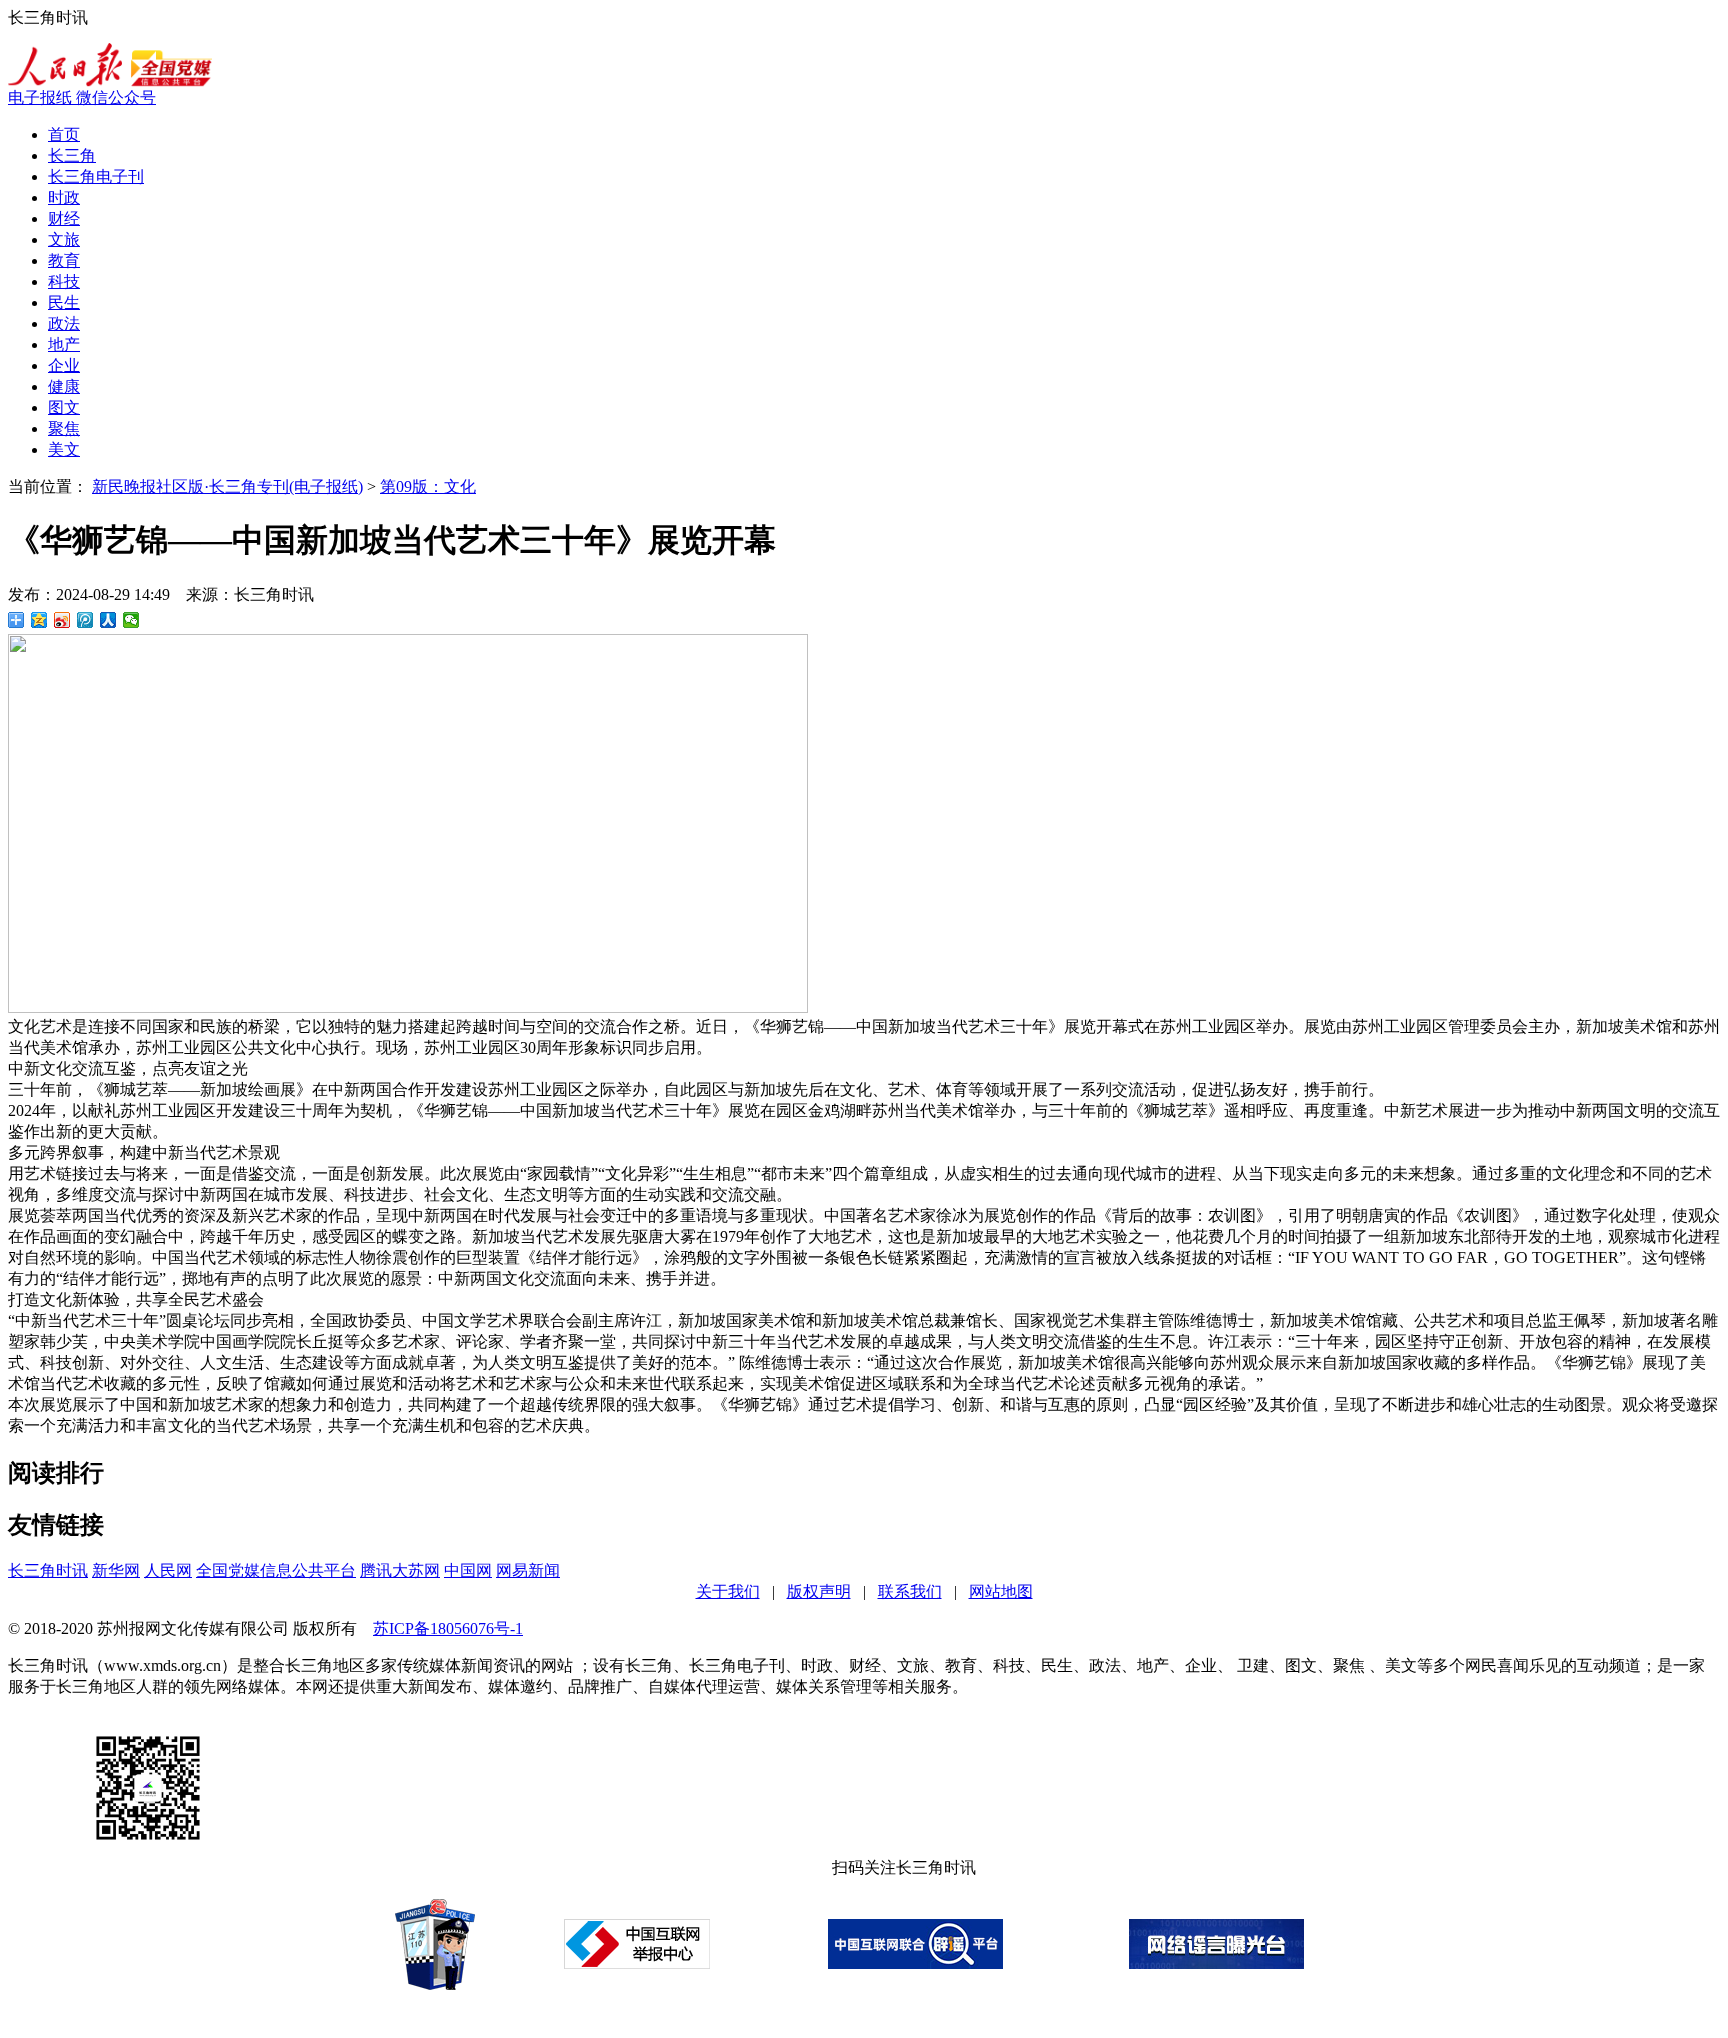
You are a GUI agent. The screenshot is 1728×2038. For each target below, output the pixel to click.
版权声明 (819, 1591)
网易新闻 (528, 1570)
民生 (64, 302)
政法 (64, 323)
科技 (64, 281)
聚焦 (64, 428)
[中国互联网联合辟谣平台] (915, 1963)
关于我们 (728, 1591)
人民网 (168, 1570)
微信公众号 (116, 97)
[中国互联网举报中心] (637, 1963)
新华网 (116, 1570)
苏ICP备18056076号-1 (448, 1628)
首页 (64, 134)
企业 (64, 365)
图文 (64, 407)
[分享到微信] (131, 620)
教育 (64, 260)
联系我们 (910, 1591)
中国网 (468, 1570)
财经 (64, 218)
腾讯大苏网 (400, 1570)
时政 (64, 197)
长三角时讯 (48, 1570)
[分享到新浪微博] (62, 620)
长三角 (72, 155)
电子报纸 (42, 97)
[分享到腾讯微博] (85, 620)
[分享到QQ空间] (39, 620)
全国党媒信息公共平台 (276, 1570)
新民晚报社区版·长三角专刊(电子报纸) (227, 486)
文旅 (64, 239)
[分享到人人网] (108, 620)
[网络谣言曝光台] (1216, 1963)
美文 (64, 449)
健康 (64, 386)
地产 (64, 344)
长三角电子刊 (96, 176)
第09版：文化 (428, 486)
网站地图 (1001, 1591)
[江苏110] (435, 1984)
